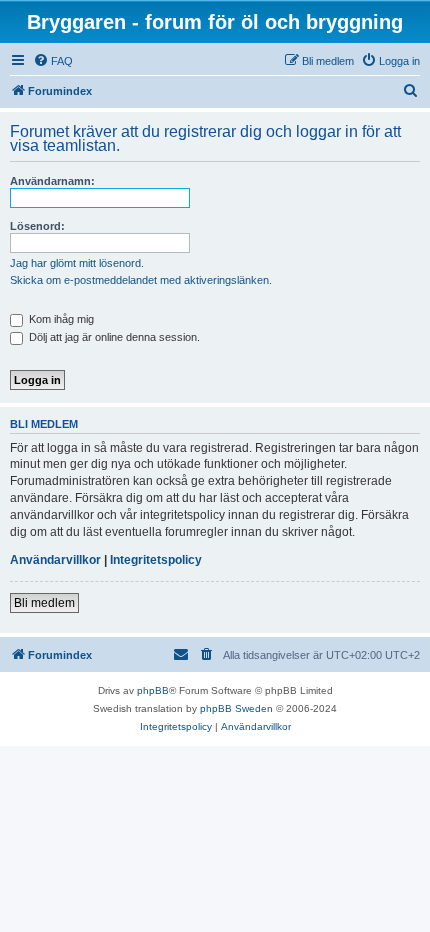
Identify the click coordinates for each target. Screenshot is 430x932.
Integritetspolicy (156, 560)
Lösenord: (37, 226)
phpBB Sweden (236, 708)
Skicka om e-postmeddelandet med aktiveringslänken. (141, 280)
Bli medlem (44, 603)
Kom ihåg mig (60, 319)
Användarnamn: (52, 181)
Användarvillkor (55, 560)
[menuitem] (53, 61)
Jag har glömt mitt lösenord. (77, 263)
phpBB (153, 690)
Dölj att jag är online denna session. (113, 337)
